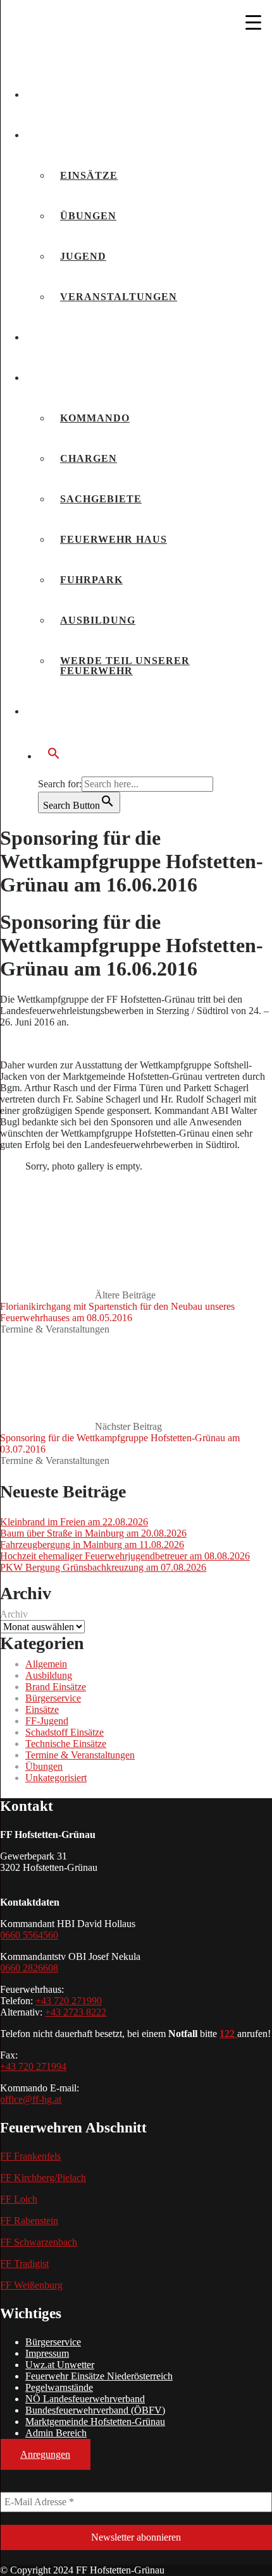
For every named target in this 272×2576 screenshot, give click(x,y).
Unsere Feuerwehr (96, 378)
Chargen (89, 458)
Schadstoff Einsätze (65, 1732)
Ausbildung (98, 620)
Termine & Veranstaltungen (55, 1329)
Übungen (88, 216)
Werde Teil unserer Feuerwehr (125, 666)
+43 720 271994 (33, 2066)
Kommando (95, 418)
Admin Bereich (56, 2433)
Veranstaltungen (119, 297)
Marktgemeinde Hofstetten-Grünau (95, 2422)
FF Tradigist (24, 2264)
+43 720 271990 (69, 2001)
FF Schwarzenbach (39, 2242)
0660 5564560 (29, 1935)
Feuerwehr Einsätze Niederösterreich (99, 2376)
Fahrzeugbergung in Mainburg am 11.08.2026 (92, 1545)
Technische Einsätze (66, 1744)
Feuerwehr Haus (114, 539)
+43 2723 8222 (76, 2012)
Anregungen (45, 2454)
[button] (149, 754)
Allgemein (46, 1664)
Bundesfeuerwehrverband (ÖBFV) (95, 2410)
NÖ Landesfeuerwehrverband (85, 2399)
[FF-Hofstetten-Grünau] (95, 58)
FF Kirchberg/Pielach (43, 2178)
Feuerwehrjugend (94, 337)
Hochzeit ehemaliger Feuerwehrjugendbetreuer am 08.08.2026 (125, 1556)
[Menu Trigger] (254, 22)
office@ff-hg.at (31, 2099)
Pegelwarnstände (59, 2387)
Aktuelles (69, 94)
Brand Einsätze (56, 1687)
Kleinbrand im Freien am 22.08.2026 (74, 1522)
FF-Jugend (47, 1721)
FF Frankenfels (30, 2156)
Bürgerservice (84, 711)
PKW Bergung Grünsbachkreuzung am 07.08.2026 (103, 1567)
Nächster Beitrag (120, 1438)
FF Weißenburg (31, 2285)
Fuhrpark (91, 580)
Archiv (14, 1614)
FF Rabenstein (29, 2221)
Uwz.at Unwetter (60, 2365)
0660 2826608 (29, 1968)
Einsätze (89, 175)
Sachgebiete (101, 499)
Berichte (65, 135)
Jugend (83, 256)
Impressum (47, 2353)
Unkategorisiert (56, 1778)
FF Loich (19, 2199)
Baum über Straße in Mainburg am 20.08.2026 (93, 1533)
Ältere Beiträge (117, 1306)
